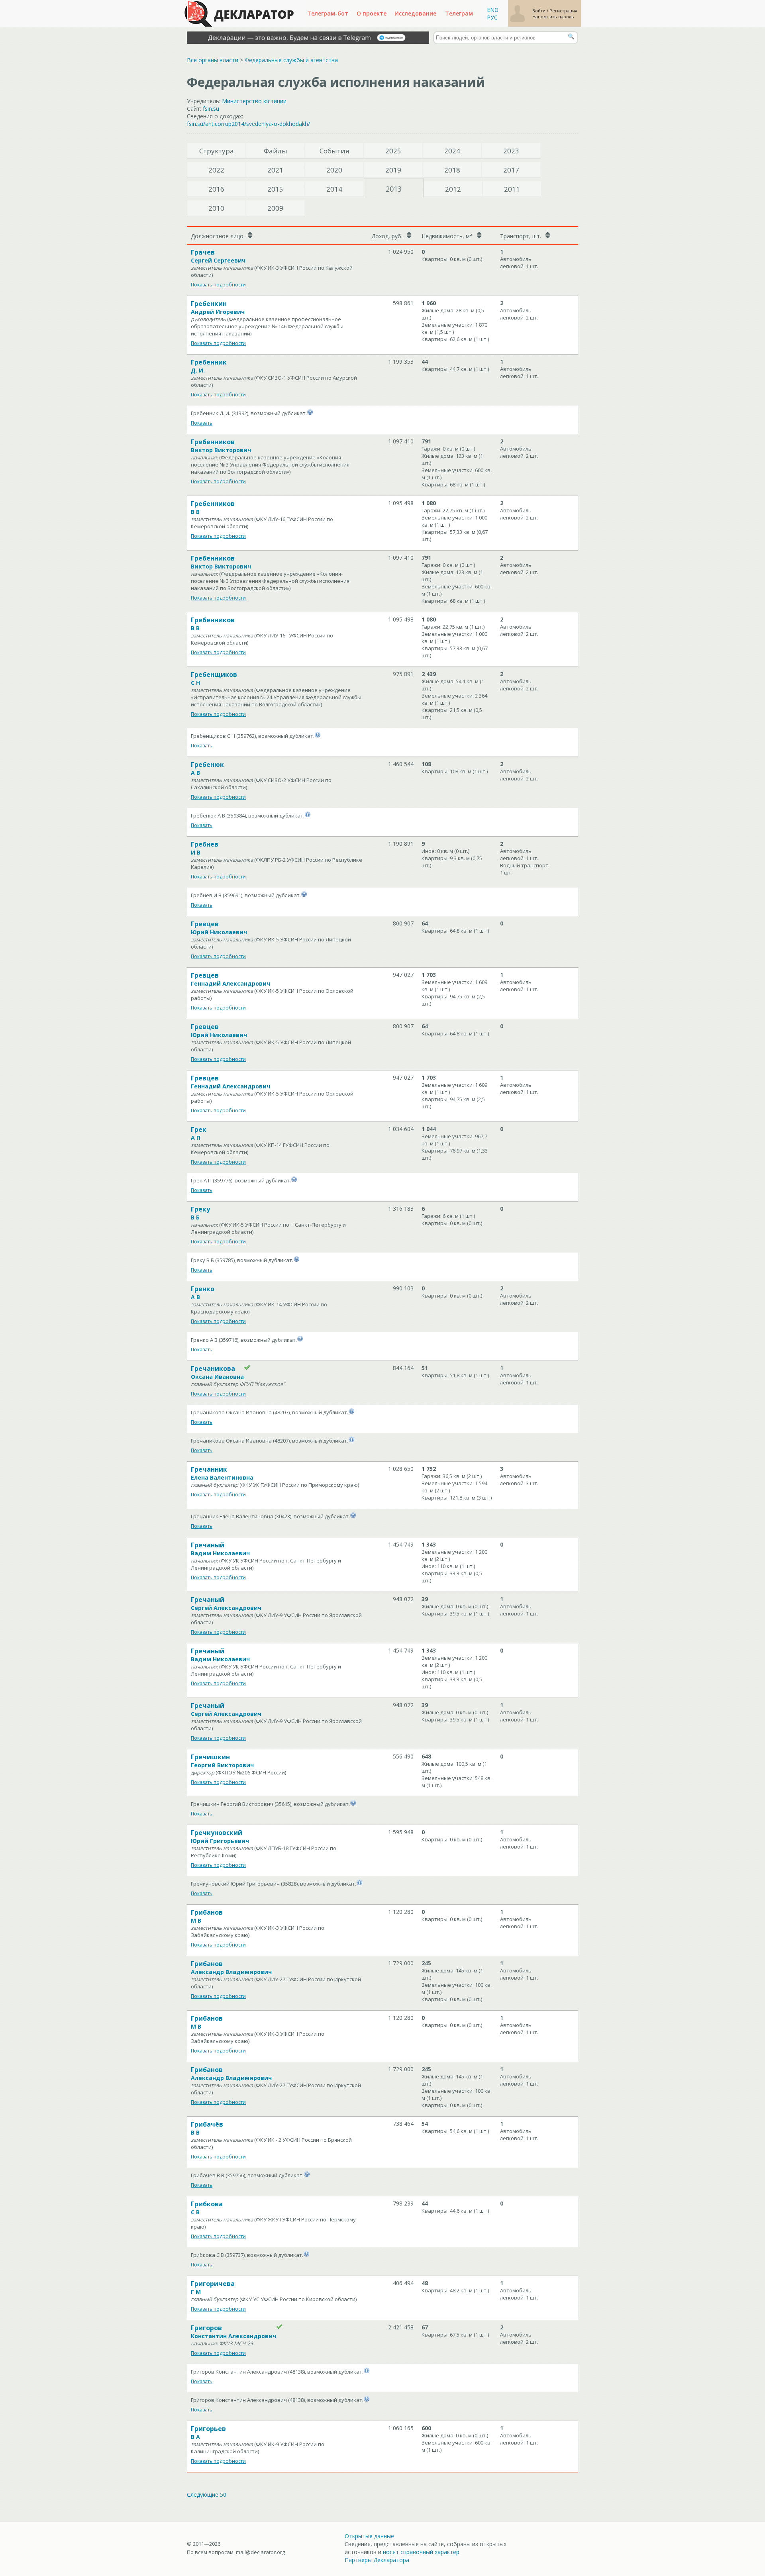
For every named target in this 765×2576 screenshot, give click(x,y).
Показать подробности (218, 285)
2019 (393, 170)
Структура (217, 151)
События (334, 151)
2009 (275, 208)
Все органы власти (213, 60)
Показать (202, 423)
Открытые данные (369, 2536)
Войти (539, 11)
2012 (453, 189)
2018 (452, 170)
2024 (452, 151)
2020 (334, 170)
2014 (334, 189)
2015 (275, 189)
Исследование (415, 13)
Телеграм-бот (328, 13)
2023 (511, 151)
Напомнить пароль (553, 17)
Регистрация (563, 11)
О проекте (372, 13)
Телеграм (459, 13)
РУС (492, 17)
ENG (493, 10)
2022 (216, 170)
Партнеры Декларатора (377, 2560)
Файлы (276, 151)
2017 (511, 170)
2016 (216, 189)
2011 (512, 189)
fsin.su (211, 109)
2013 (394, 189)
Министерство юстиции (254, 101)
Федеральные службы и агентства (291, 60)
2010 (216, 208)
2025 (393, 151)
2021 (275, 170)
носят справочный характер (421, 2552)
